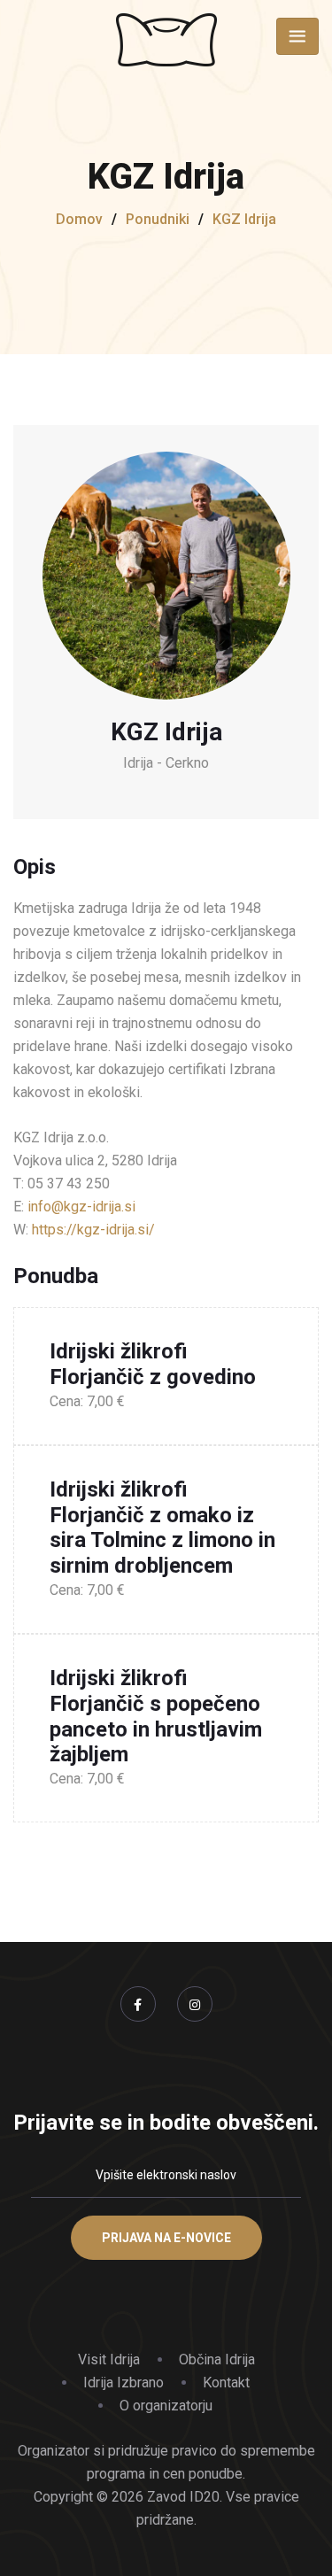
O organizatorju (166, 2406)
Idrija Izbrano (124, 2383)
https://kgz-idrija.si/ (93, 1230)
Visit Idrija (109, 2359)
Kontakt (226, 2383)
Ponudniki (158, 219)
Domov (79, 219)
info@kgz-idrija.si (81, 1207)
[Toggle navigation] (297, 36)
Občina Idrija (217, 2359)
